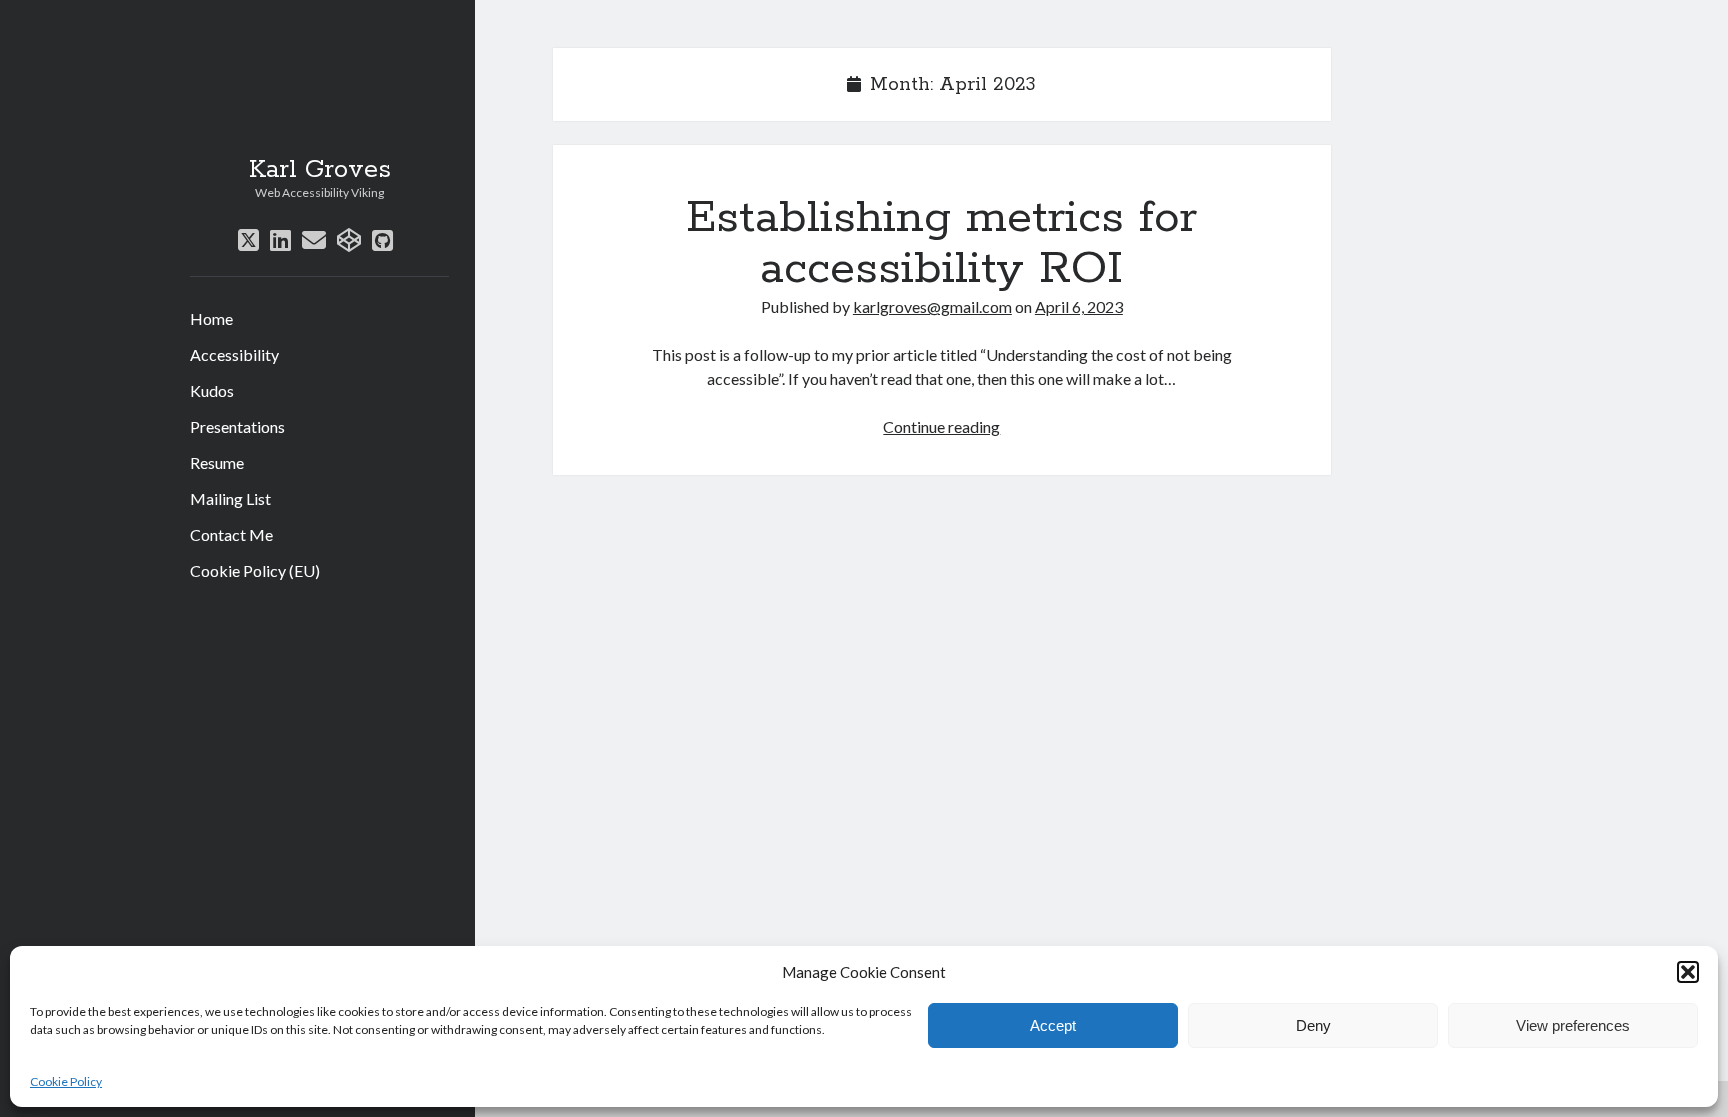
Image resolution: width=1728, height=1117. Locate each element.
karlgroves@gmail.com (932, 306)
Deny (1313, 1025)
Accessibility (234, 354)
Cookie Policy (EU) (255, 570)
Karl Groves (320, 170)
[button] (1688, 972)
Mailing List (230, 498)
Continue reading (941, 426)
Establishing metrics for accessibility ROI (941, 243)
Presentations (237, 426)
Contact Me (231, 534)
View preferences (1573, 1025)
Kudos (212, 390)
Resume (217, 462)
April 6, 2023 (1079, 306)
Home (211, 318)
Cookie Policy (66, 1081)
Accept (1053, 1025)
